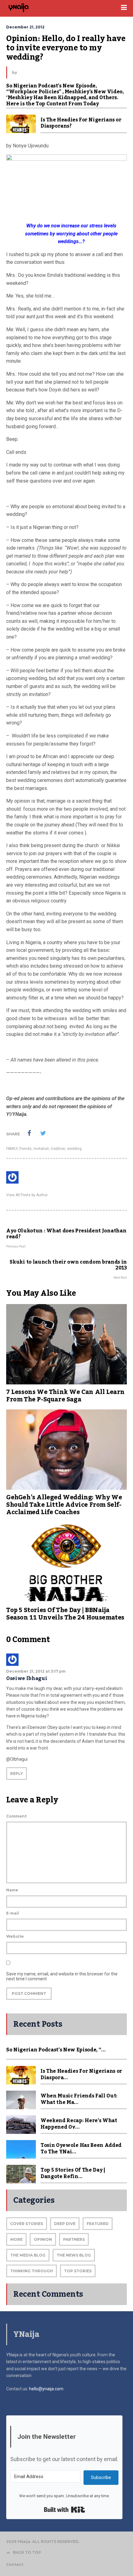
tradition (58, 1149)
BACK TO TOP (27, 2552)
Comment (16, 1816)
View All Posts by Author (27, 1195)
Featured (98, 2224)
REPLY (17, 1774)
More (16, 2239)
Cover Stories (27, 2224)
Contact (15, 2564)
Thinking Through (32, 2271)
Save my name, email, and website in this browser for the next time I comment (62, 1976)
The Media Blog (28, 2255)
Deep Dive (65, 2224)
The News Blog (74, 2255)
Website (15, 1936)
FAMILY (12, 1149)
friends (26, 1149)
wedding (74, 1149)
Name (12, 1890)
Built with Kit (64, 2510)
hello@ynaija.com (46, 2389)
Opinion (43, 2239)
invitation (41, 1149)
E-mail (13, 1913)
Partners (74, 2239)
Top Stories (78, 2271)
